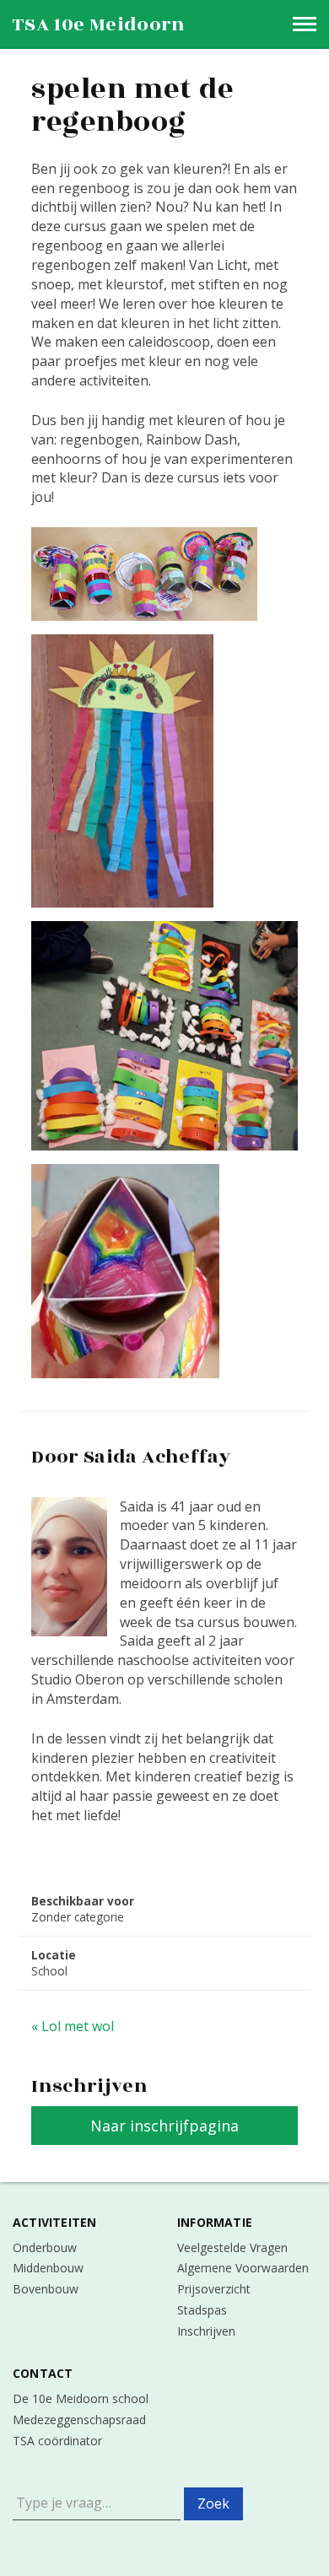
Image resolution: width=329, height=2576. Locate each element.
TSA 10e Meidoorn (99, 24)
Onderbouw (45, 2247)
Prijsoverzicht (214, 2289)
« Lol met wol (73, 2026)
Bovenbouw (46, 2289)
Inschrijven (206, 2331)
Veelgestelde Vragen (232, 2247)
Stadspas (202, 2310)
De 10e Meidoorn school (81, 2398)
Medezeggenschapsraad (79, 2420)
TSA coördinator (57, 2441)
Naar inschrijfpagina (164, 2126)
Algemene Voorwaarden (243, 2268)
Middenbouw (48, 2268)
